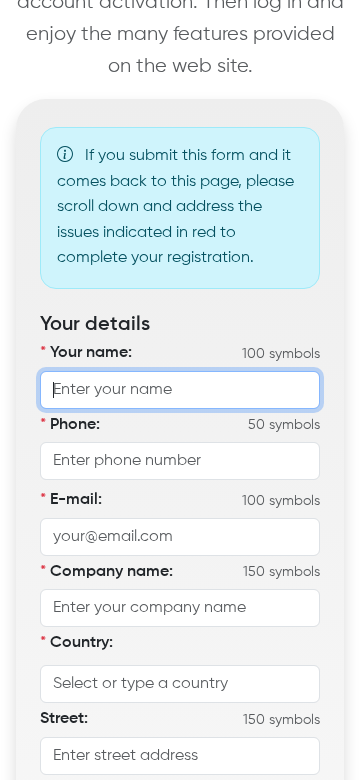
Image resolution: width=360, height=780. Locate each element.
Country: (76, 643)
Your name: (86, 353)
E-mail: (71, 500)
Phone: (70, 425)
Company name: (106, 572)
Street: (64, 719)
